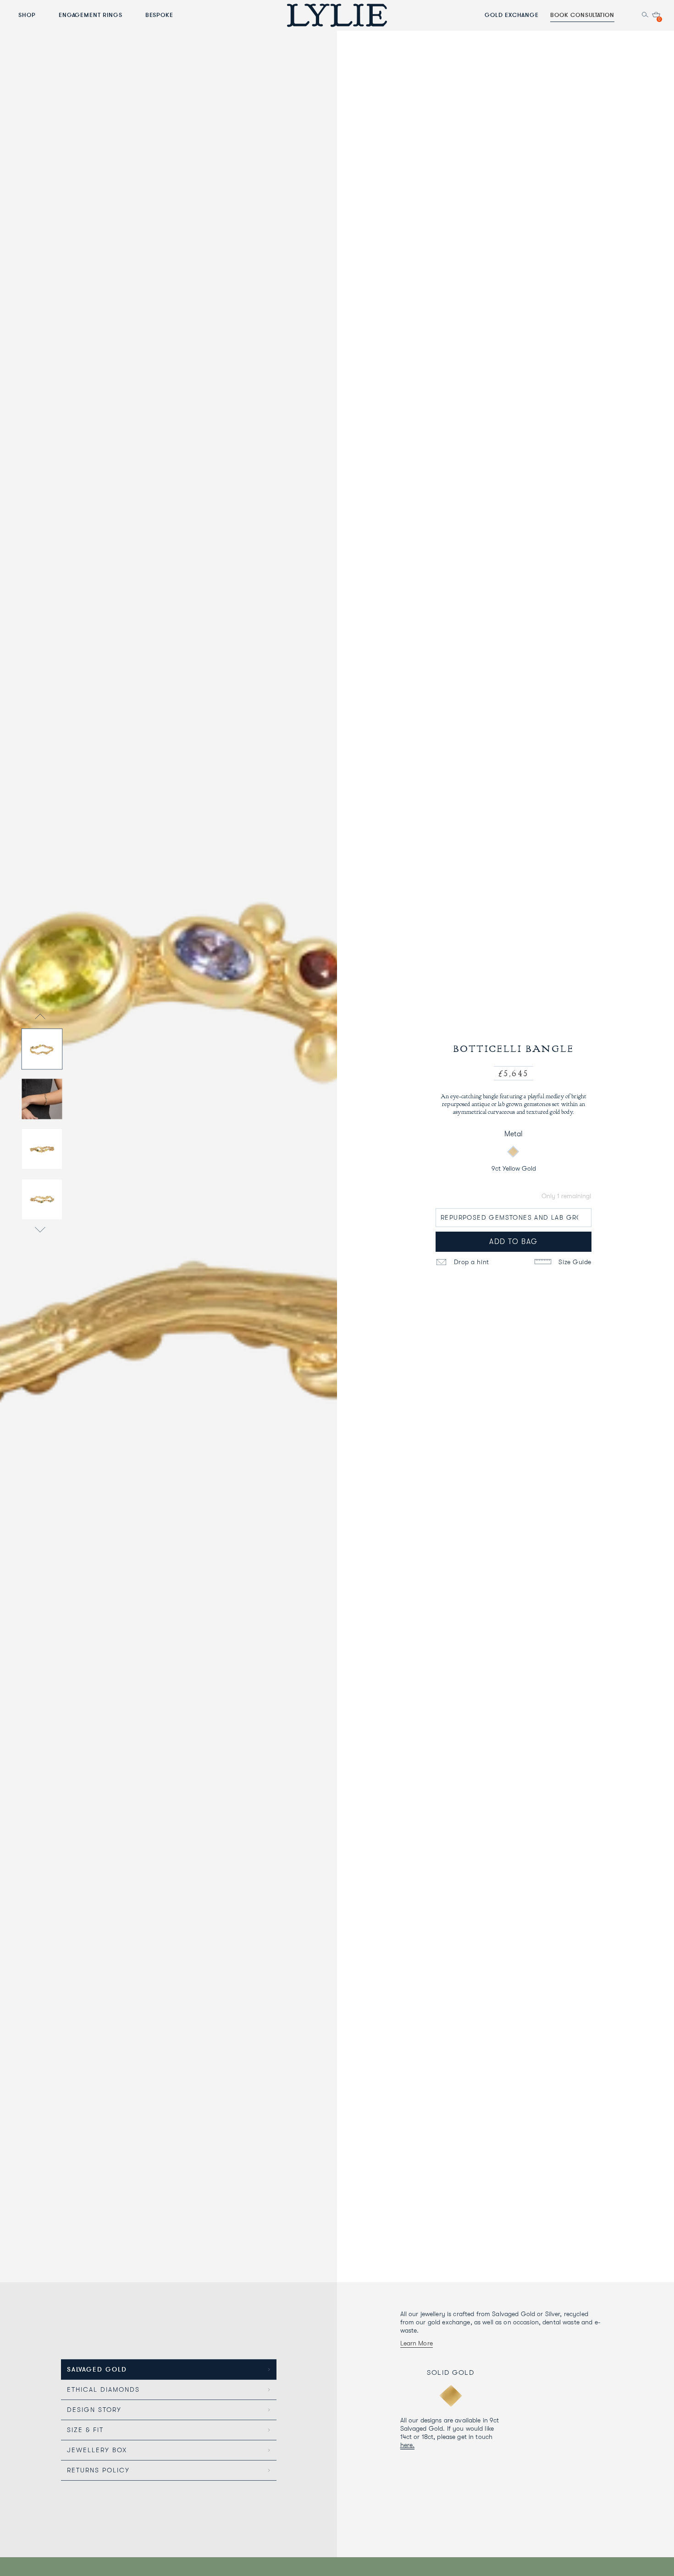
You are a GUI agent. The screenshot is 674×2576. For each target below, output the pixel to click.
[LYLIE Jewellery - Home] (337, 15)
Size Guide (574, 1262)
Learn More (417, 2343)
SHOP (27, 15)
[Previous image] (40, 1017)
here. (408, 2445)
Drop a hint (470, 1262)
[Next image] (40, 1231)
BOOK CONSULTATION (582, 15)
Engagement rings (91, 15)
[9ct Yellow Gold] (513, 1152)
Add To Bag (514, 1242)
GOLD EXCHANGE (512, 15)
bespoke (160, 15)
